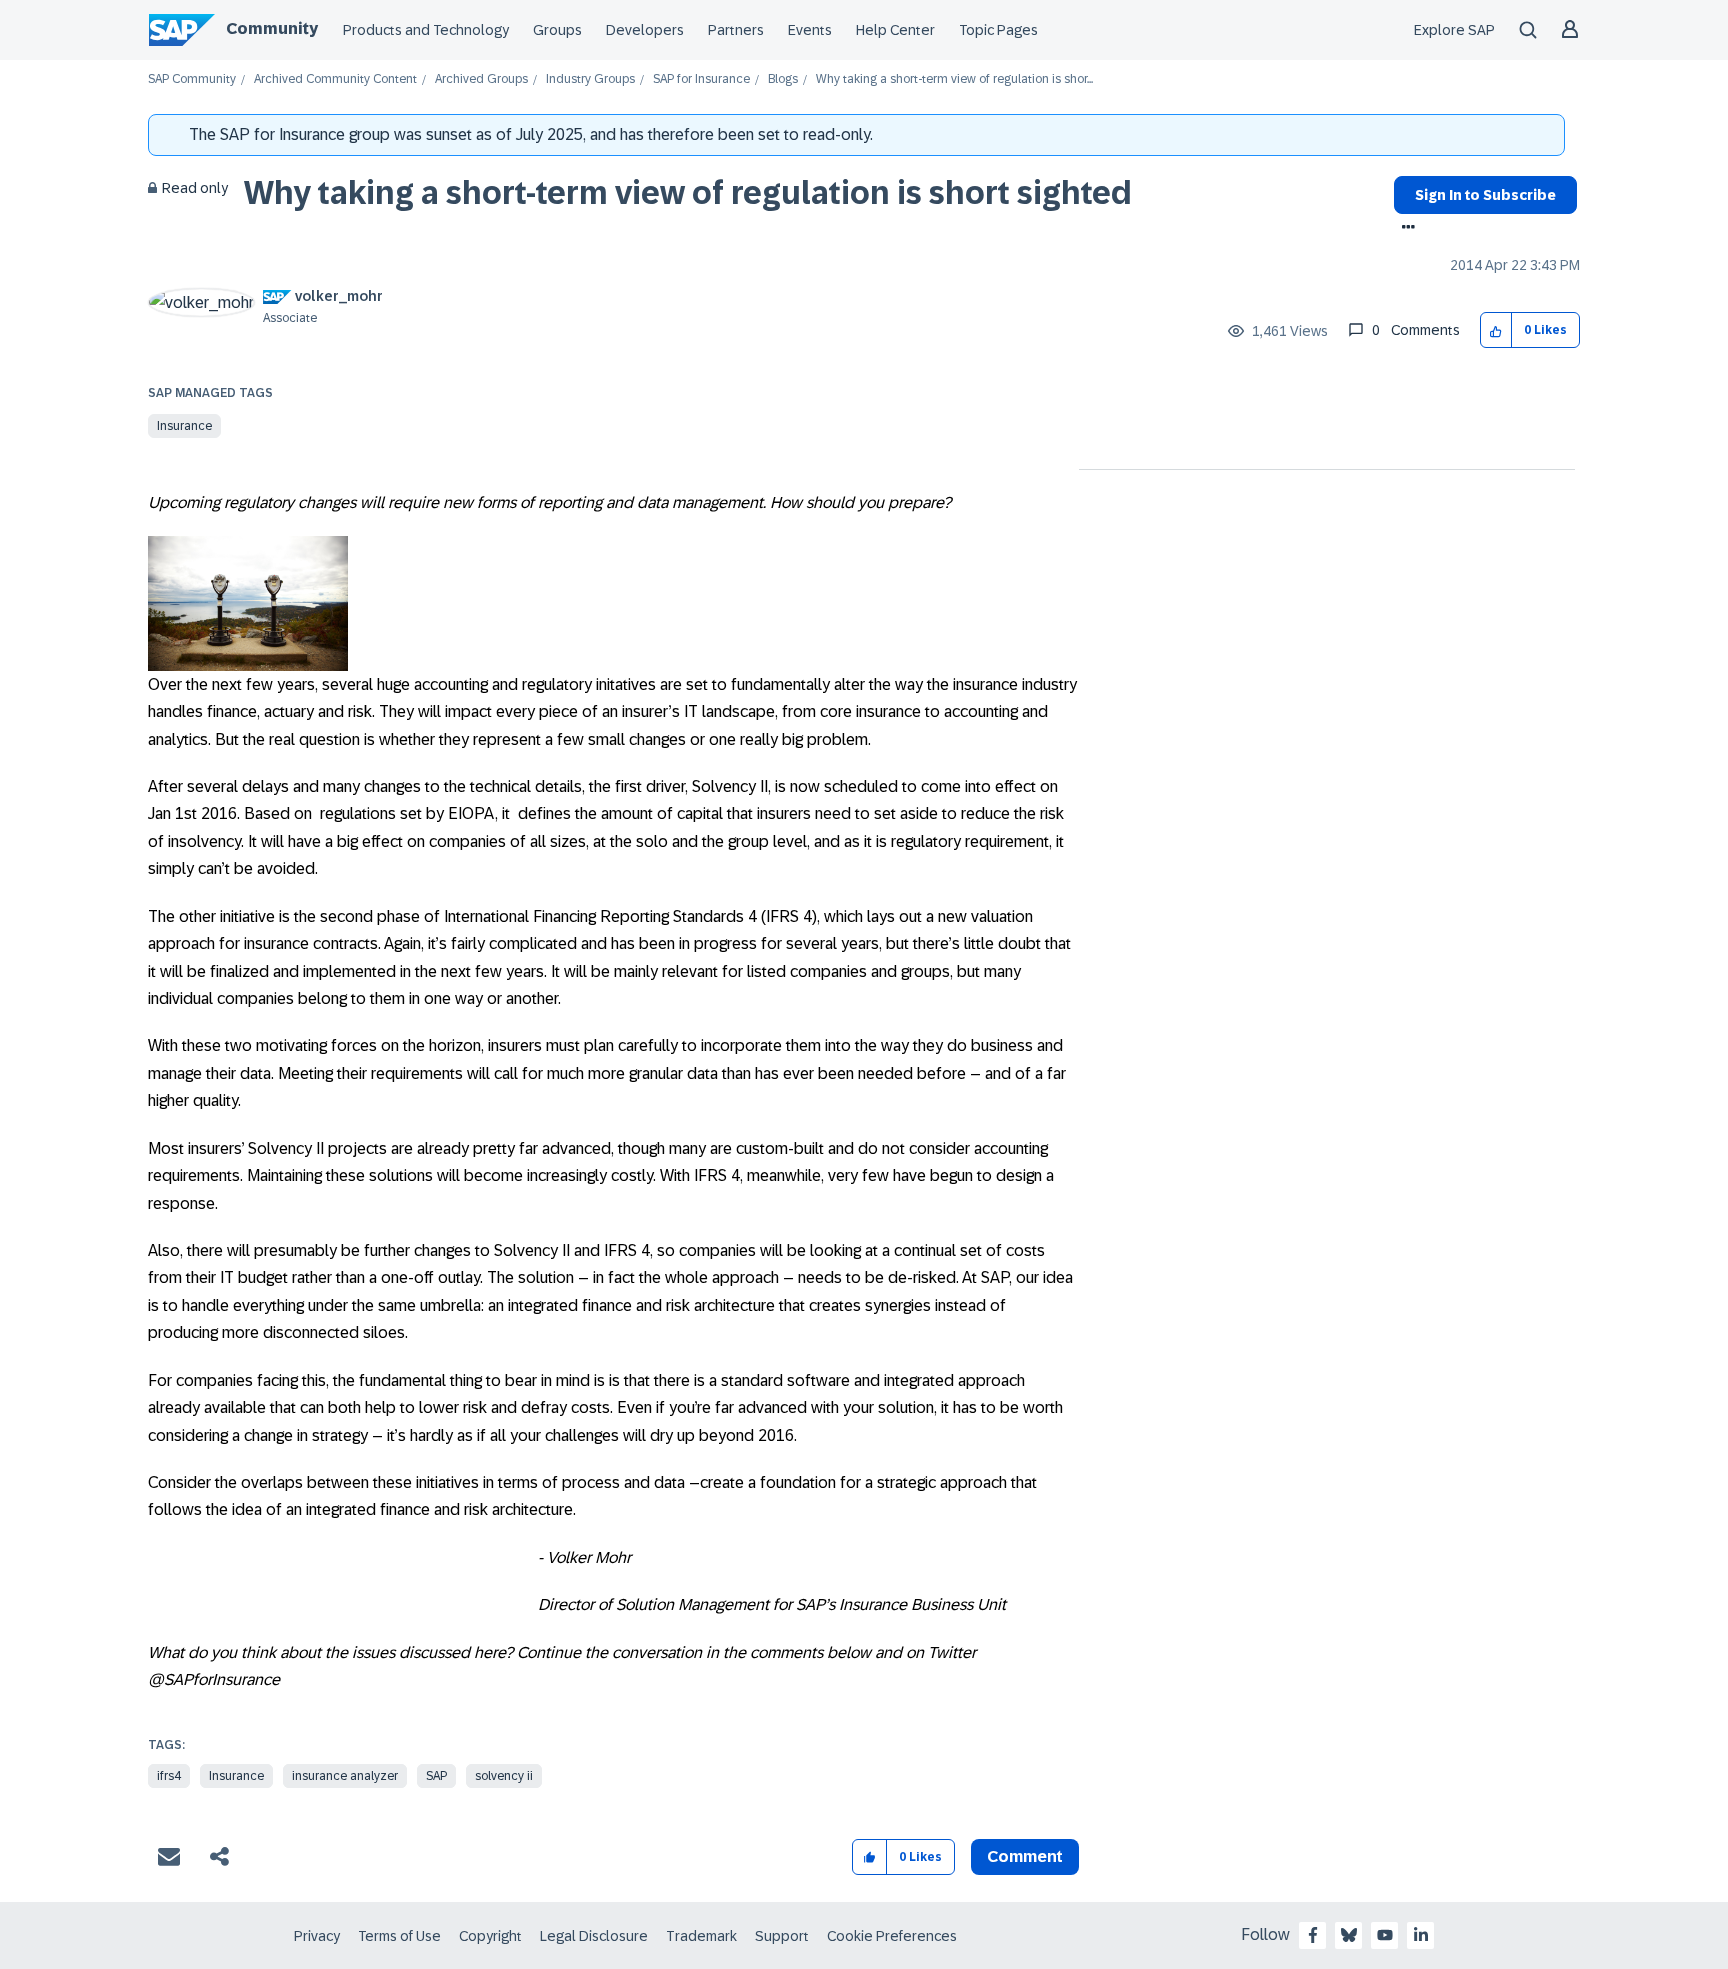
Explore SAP (1454, 30)
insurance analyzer (345, 1776)
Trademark (701, 1936)
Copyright (490, 1936)
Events (810, 30)
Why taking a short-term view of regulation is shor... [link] (954, 79)
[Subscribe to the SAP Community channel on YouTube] (1385, 1935)
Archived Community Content (335, 79)
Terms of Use (399, 1936)
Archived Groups (481, 79)
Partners (736, 30)
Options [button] (1404, 229)
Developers (645, 30)
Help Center (895, 30)
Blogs (783, 79)
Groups (557, 30)
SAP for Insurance (701, 79)
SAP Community (192, 79)
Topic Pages (998, 30)
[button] (1496, 330)
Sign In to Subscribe (1485, 195)
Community (272, 28)
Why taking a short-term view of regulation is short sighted (688, 193)
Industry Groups (590, 79)
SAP (436, 1776)
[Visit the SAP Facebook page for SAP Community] (1313, 1935)
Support (782, 1936)
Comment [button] (1025, 1856)
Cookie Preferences (892, 1936)
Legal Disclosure (594, 1936)
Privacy (317, 1936)
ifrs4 (169, 1776)
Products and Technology (426, 30)
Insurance (184, 426)
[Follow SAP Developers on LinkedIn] (1421, 1935)
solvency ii (504, 1776)
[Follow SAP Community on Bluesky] (1349, 1935)
